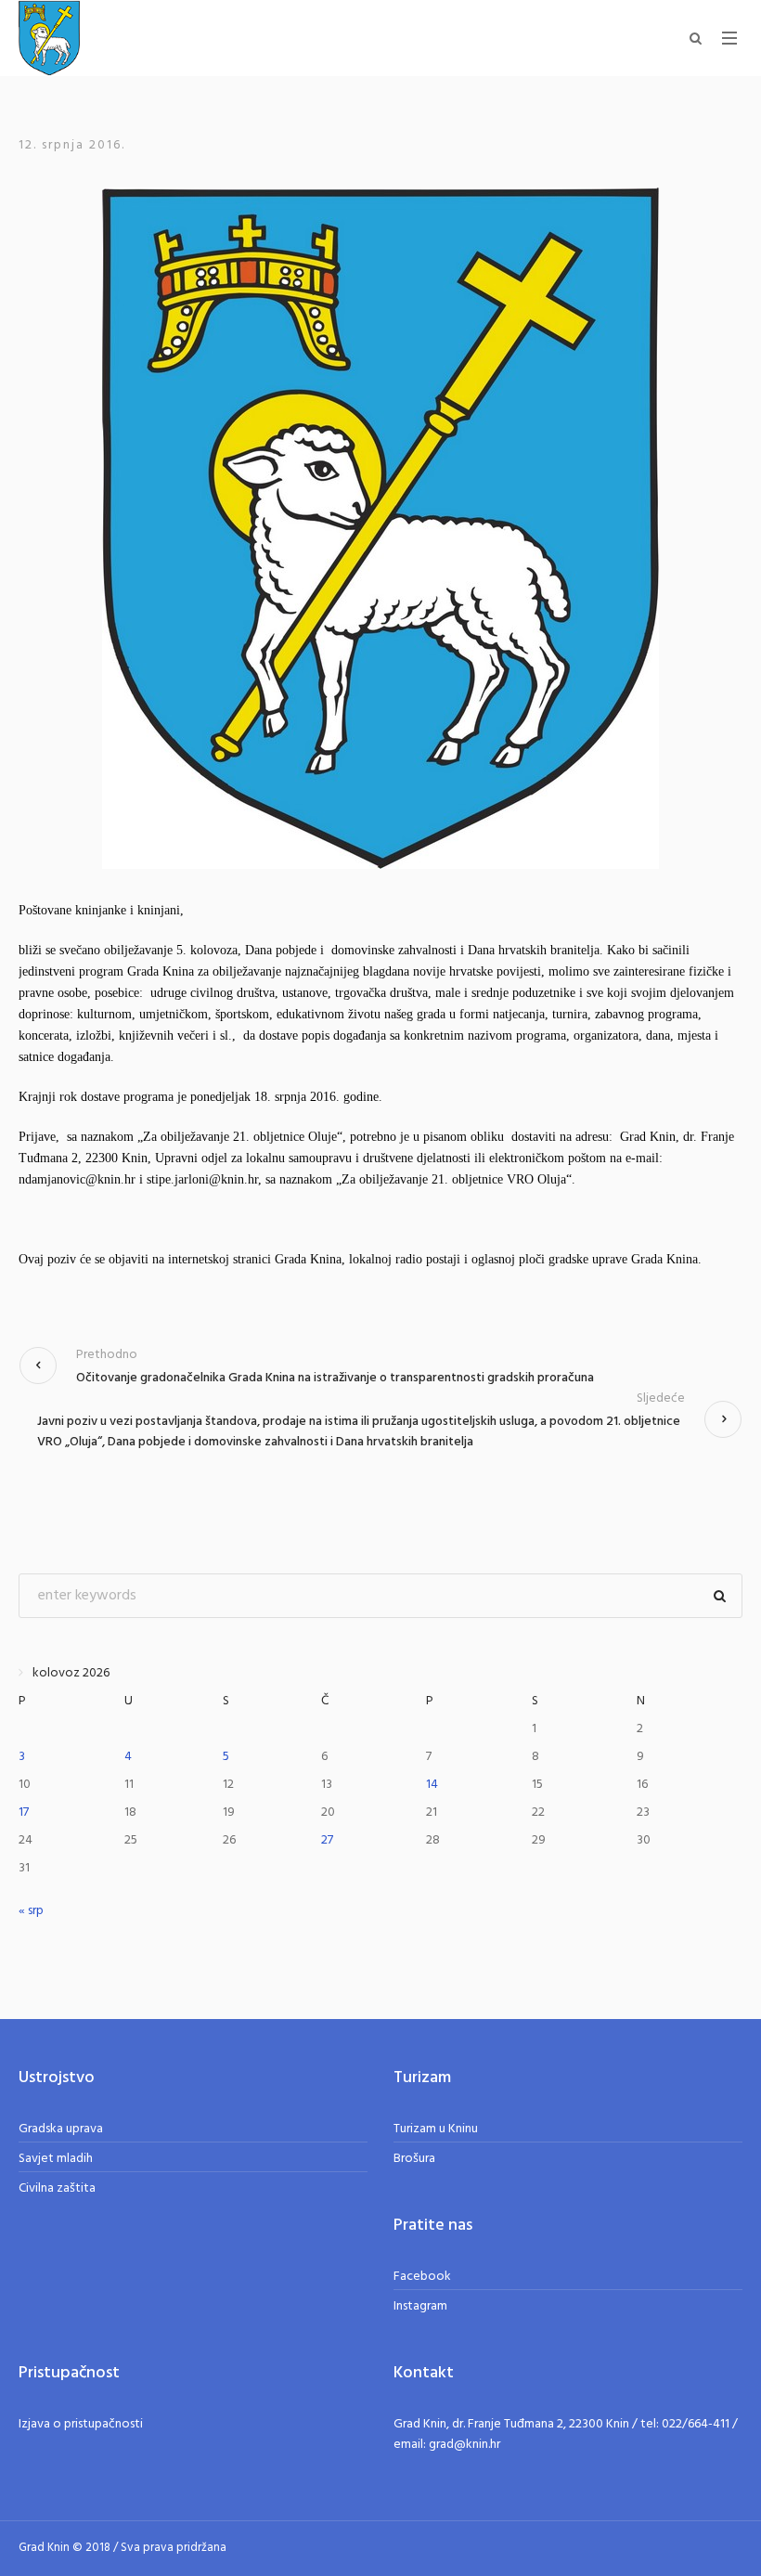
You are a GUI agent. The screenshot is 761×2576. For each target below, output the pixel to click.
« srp (31, 1911)
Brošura (414, 2159)
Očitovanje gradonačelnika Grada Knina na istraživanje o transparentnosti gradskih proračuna (335, 1378)
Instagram (420, 2306)
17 (24, 1812)
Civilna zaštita (57, 2188)
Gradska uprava (61, 2129)
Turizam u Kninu (436, 2129)
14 (432, 1785)
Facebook (422, 2277)
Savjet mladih (56, 2159)
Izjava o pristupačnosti (81, 2424)
